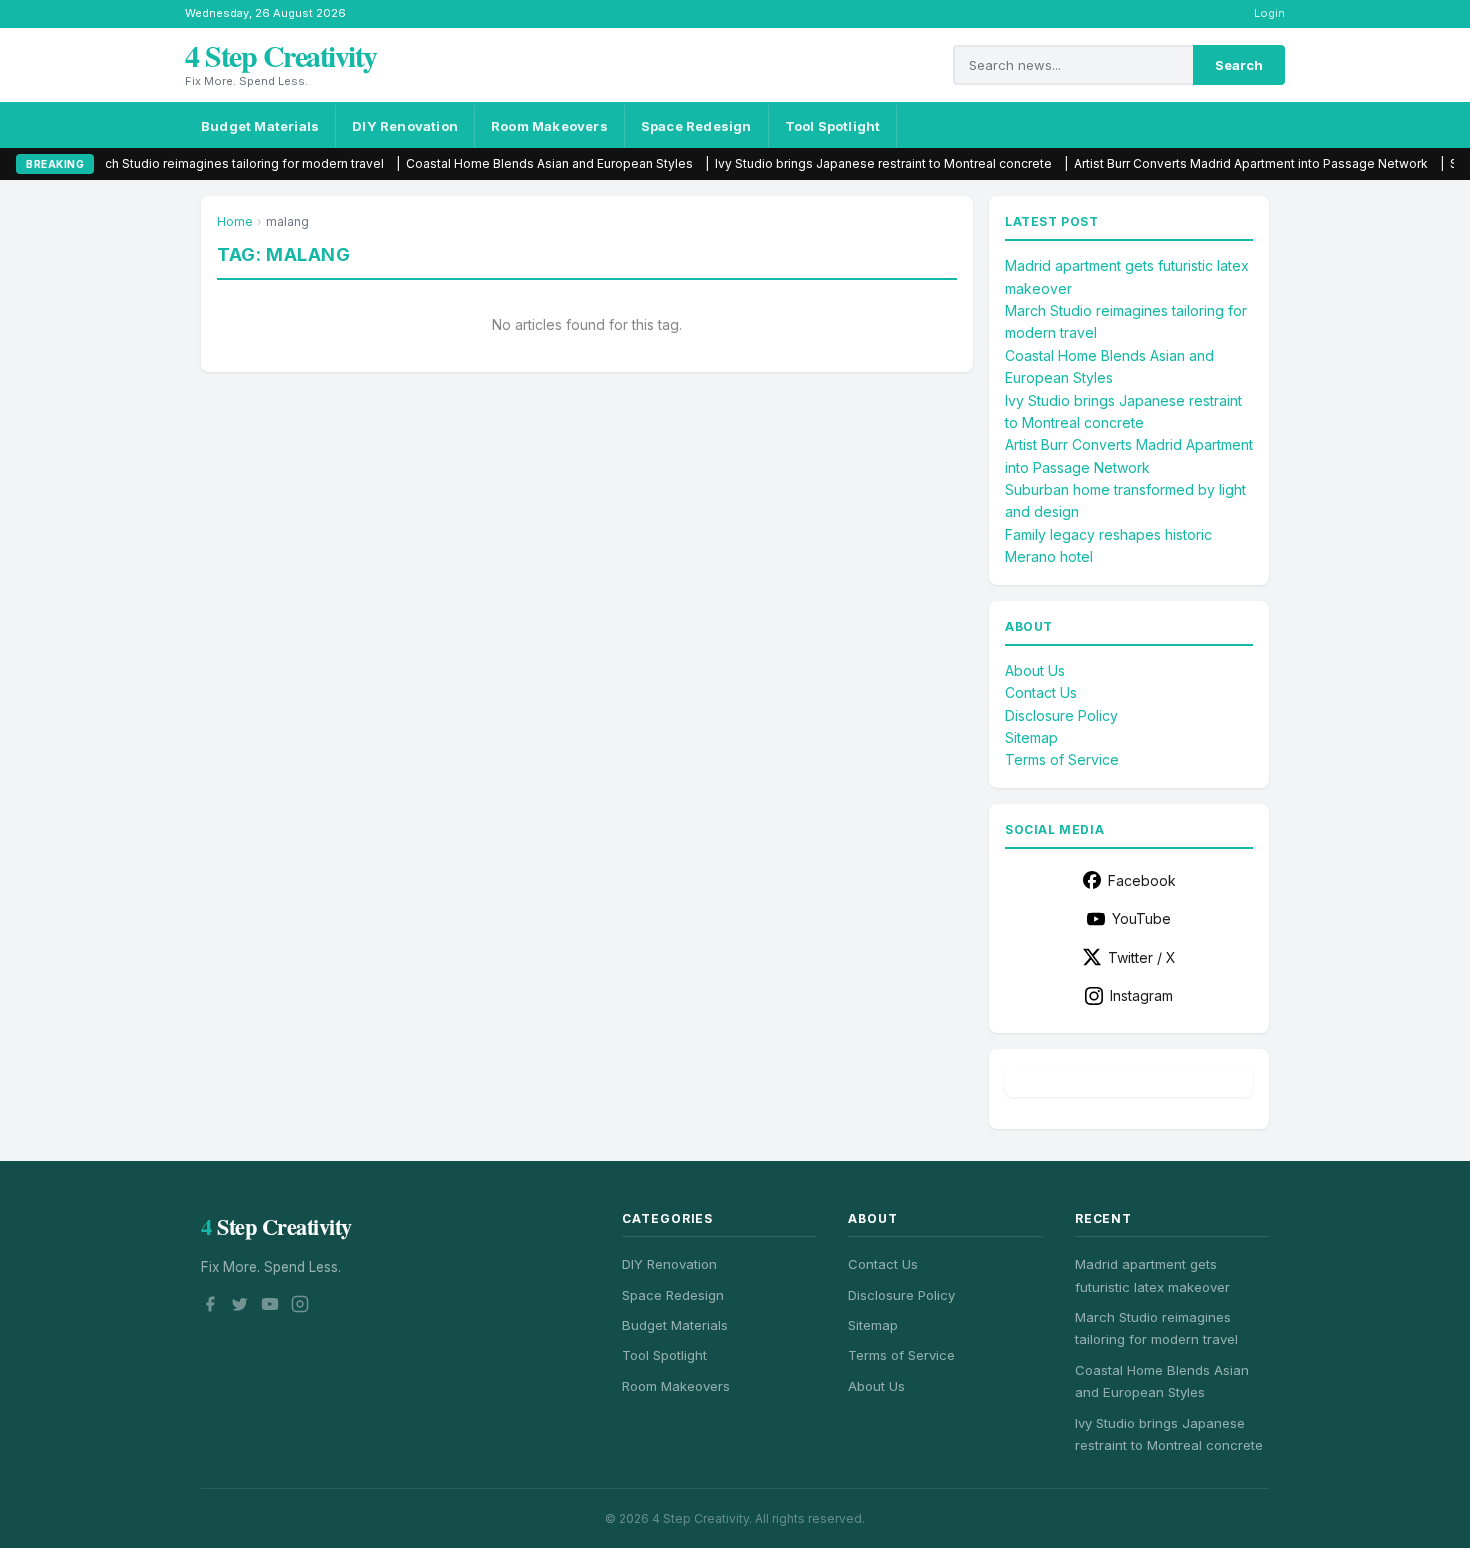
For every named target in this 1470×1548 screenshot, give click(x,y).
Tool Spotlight (833, 126)
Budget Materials (260, 126)
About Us (1035, 670)
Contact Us (1041, 692)
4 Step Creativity (281, 55)
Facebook (1142, 880)
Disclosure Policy (1061, 715)
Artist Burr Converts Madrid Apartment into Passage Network (1165, 163)
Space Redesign (696, 126)
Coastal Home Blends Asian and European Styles (463, 163)
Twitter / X (1142, 957)
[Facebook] (210, 1307)
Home (235, 221)
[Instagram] (300, 1307)
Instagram (1141, 995)
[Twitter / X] (240, 1307)
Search (1239, 65)
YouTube (1141, 918)
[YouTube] (270, 1307)
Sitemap (1031, 737)
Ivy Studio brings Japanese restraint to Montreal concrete (797, 163)
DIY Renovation (405, 126)
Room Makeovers (549, 126)
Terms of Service (1062, 759)
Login (1269, 13)
